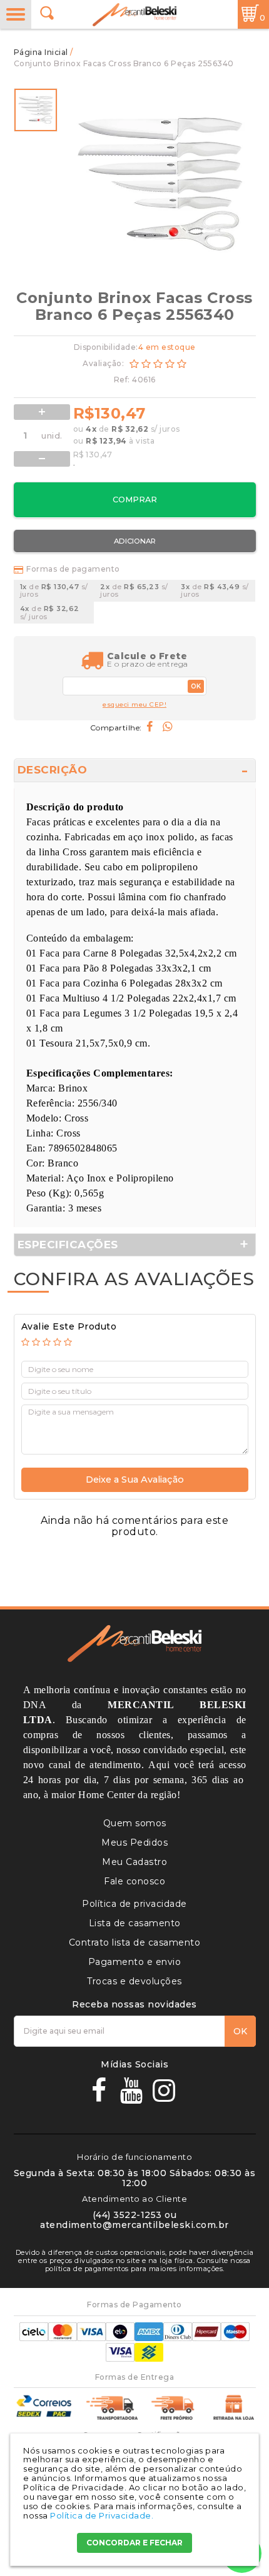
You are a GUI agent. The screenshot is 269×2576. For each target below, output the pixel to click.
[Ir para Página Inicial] (42, 52)
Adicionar (135, 541)
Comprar (135, 500)
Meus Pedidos (134, 1842)
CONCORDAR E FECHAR (134, 2543)
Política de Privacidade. (102, 2515)
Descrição (53, 770)
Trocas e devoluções (134, 1981)
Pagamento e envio (135, 1962)
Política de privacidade (134, 1904)
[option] (36, 110)
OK (196, 686)
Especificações (68, 1245)
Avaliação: (104, 363)
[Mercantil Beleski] (135, 15)
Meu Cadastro (134, 1862)
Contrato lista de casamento (135, 1942)
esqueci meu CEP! (134, 705)
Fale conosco (134, 1881)
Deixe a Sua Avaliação (135, 1479)
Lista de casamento (135, 1923)
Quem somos (135, 1823)
